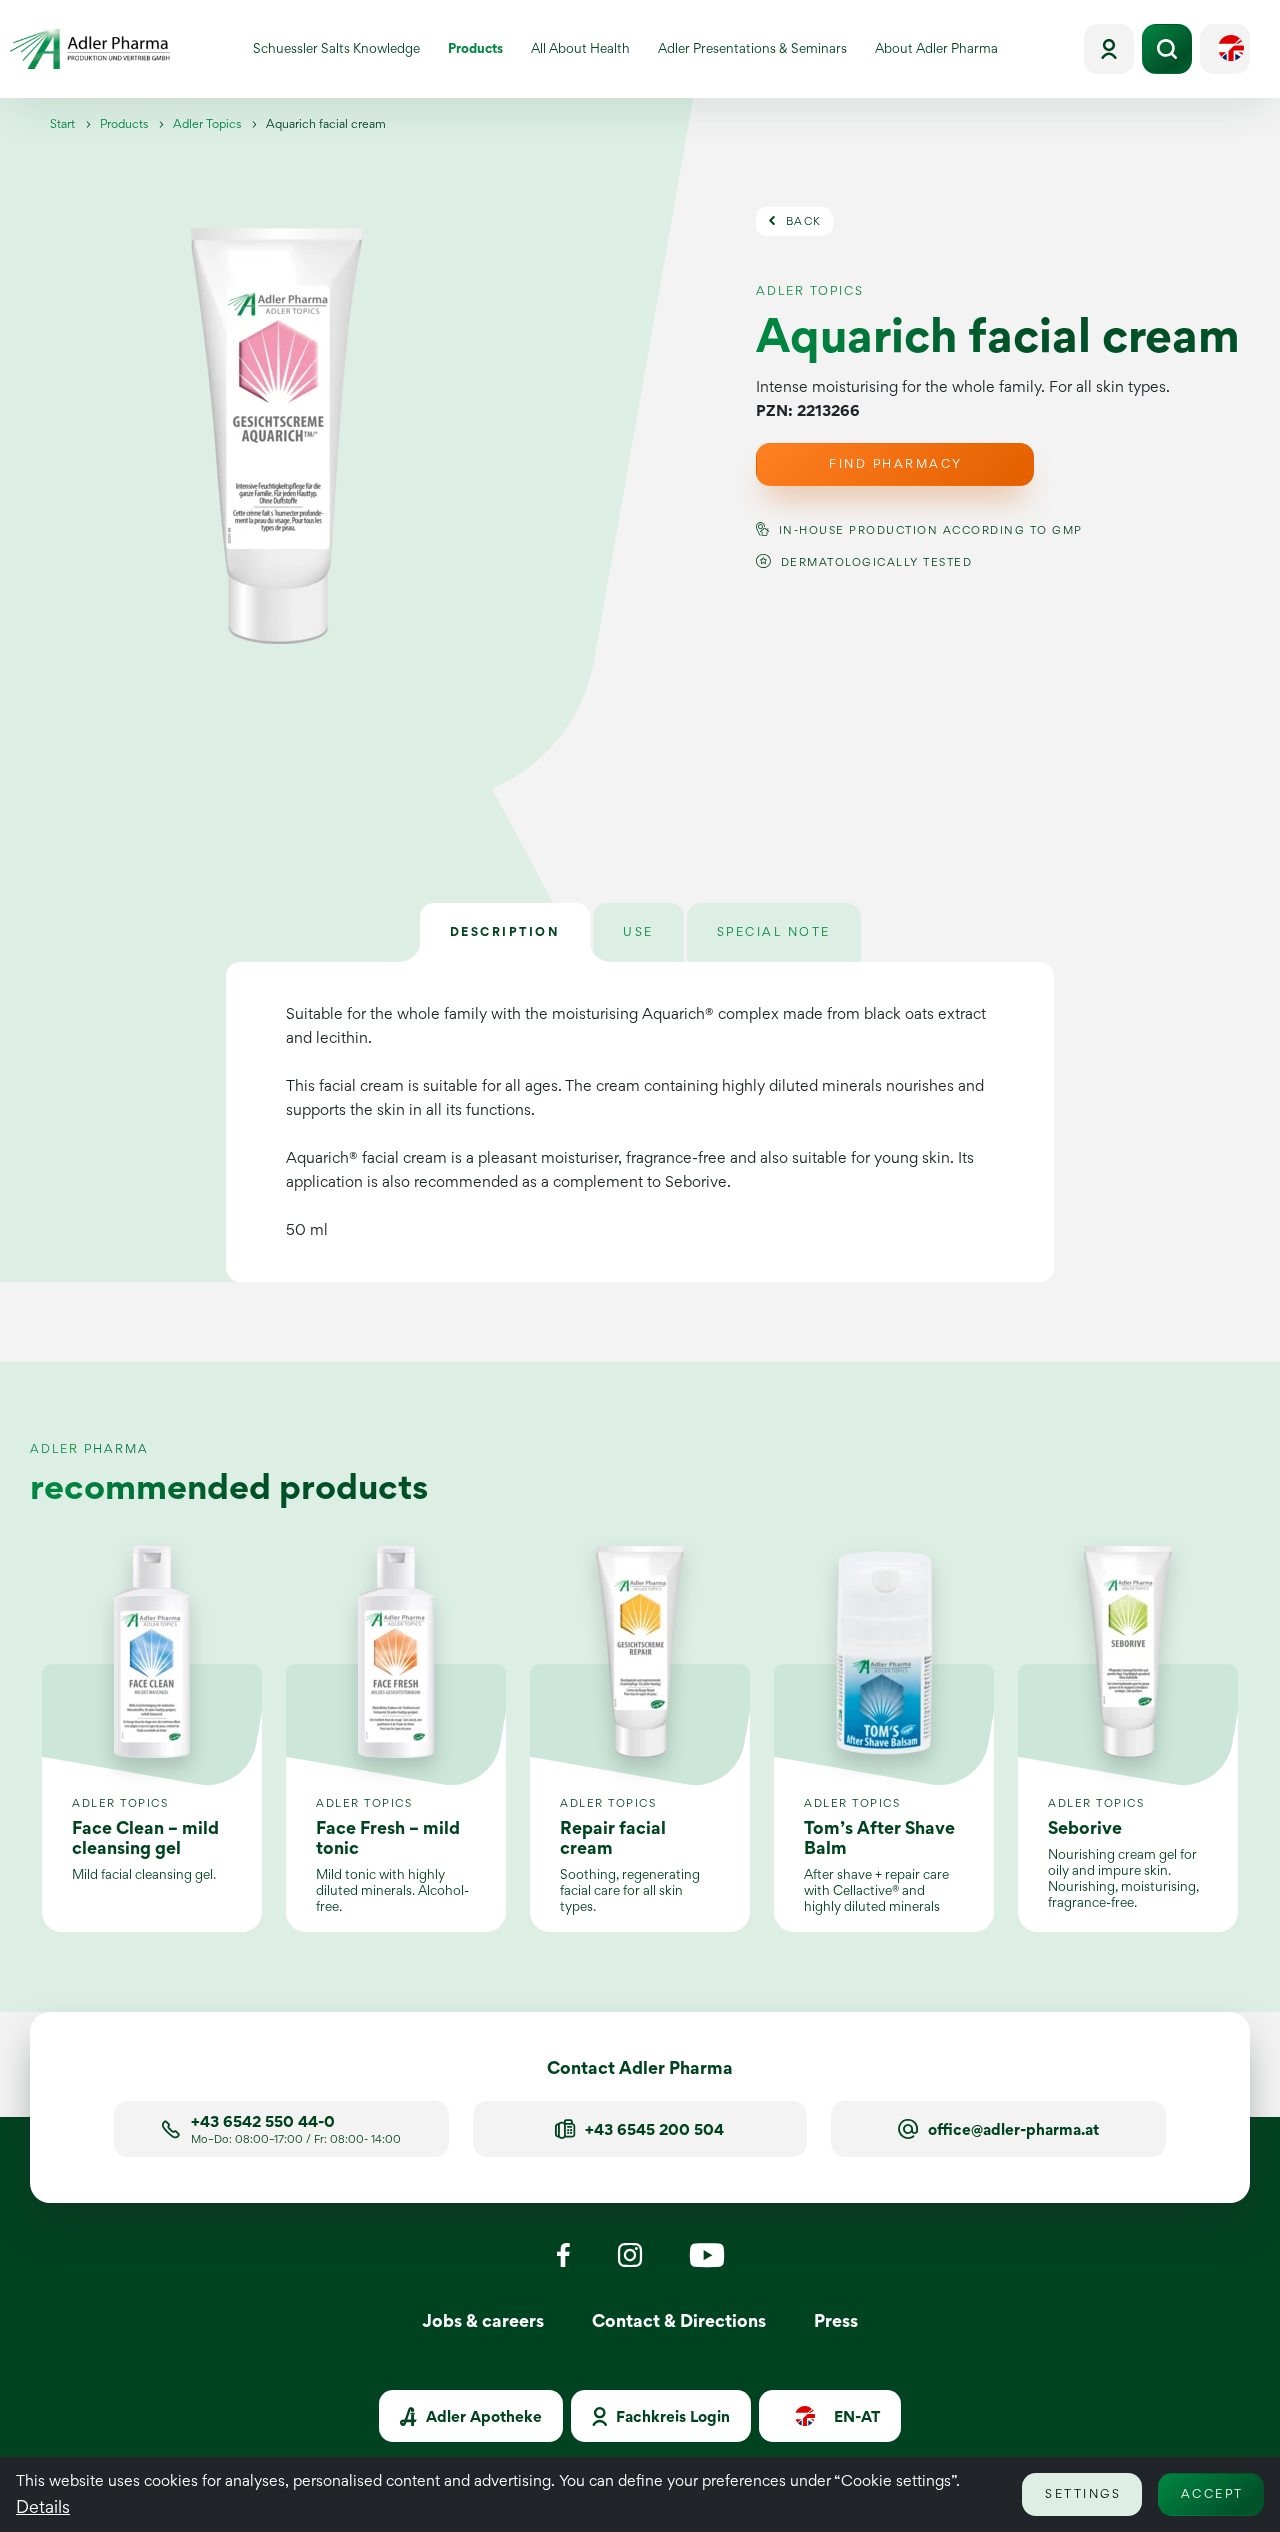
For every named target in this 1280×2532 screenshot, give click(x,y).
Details (43, 2506)
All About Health (587, 52)
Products (482, 52)
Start (62, 123)
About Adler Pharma (943, 52)
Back (801, 221)
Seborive (1085, 1827)
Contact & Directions (679, 2320)
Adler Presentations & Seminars (757, 52)
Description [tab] (505, 931)
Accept (1212, 2493)
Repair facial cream (613, 1837)
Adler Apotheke (482, 2416)
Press (836, 2320)
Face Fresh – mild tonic (388, 1837)
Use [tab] (638, 931)
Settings (1083, 2493)
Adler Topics (207, 123)
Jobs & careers (483, 2320)
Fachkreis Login (671, 2416)
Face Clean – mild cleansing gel (145, 1837)
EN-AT (855, 2416)
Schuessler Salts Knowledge (343, 52)
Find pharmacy (896, 463)
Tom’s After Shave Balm (879, 1837)
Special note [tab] (774, 931)
